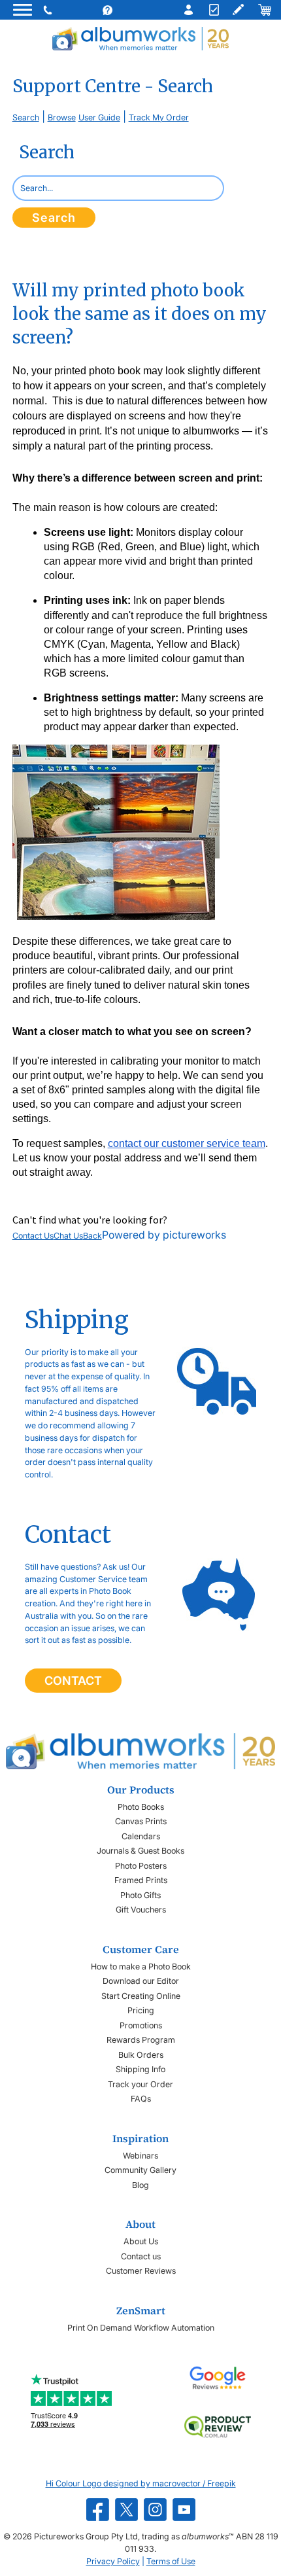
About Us (141, 2241)
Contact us (141, 2256)
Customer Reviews (141, 2271)
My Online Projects (238, 10)
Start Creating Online (141, 1996)
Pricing (141, 2010)
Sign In (186, 10)
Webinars (140, 2156)
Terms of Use (171, 2561)
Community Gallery (140, 2170)
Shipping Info (140, 2069)
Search (26, 117)
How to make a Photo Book (141, 1967)
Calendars (141, 1836)
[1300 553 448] (49, 10)
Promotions (141, 2025)
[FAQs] (120, 10)
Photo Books (141, 1807)
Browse (62, 117)
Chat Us (68, 1236)
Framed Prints (141, 1880)
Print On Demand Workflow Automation (141, 2328)
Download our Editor (141, 1981)
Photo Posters (141, 1866)
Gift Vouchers (141, 1910)
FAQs (141, 2099)
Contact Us (33, 1236)
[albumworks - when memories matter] (140, 38)
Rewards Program (141, 2040)
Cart (264, 10)
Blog (140, 2185)
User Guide (99, 117)
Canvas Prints (141, 1821)
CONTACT (73, 1681)
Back (92, 1236)
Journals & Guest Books (140, 1851)
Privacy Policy (113, 2561)
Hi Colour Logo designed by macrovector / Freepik (141, 2483)
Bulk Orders (141, 2055)
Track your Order (140, 2084)
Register (212, 10)
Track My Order (159, 117)
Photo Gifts (140, 1895)
